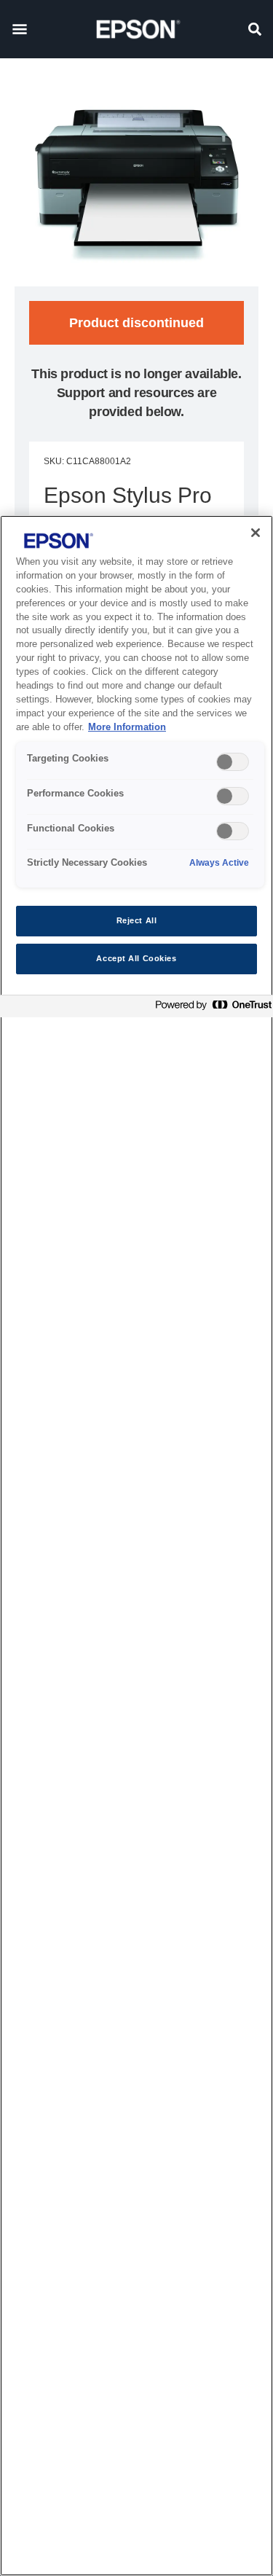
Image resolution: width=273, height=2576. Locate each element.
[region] (136, 1546)
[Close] (256, 533)
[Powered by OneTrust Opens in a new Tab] (210, 1008)
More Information (127, 727)
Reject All (137, 920)
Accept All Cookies (136, 958)
